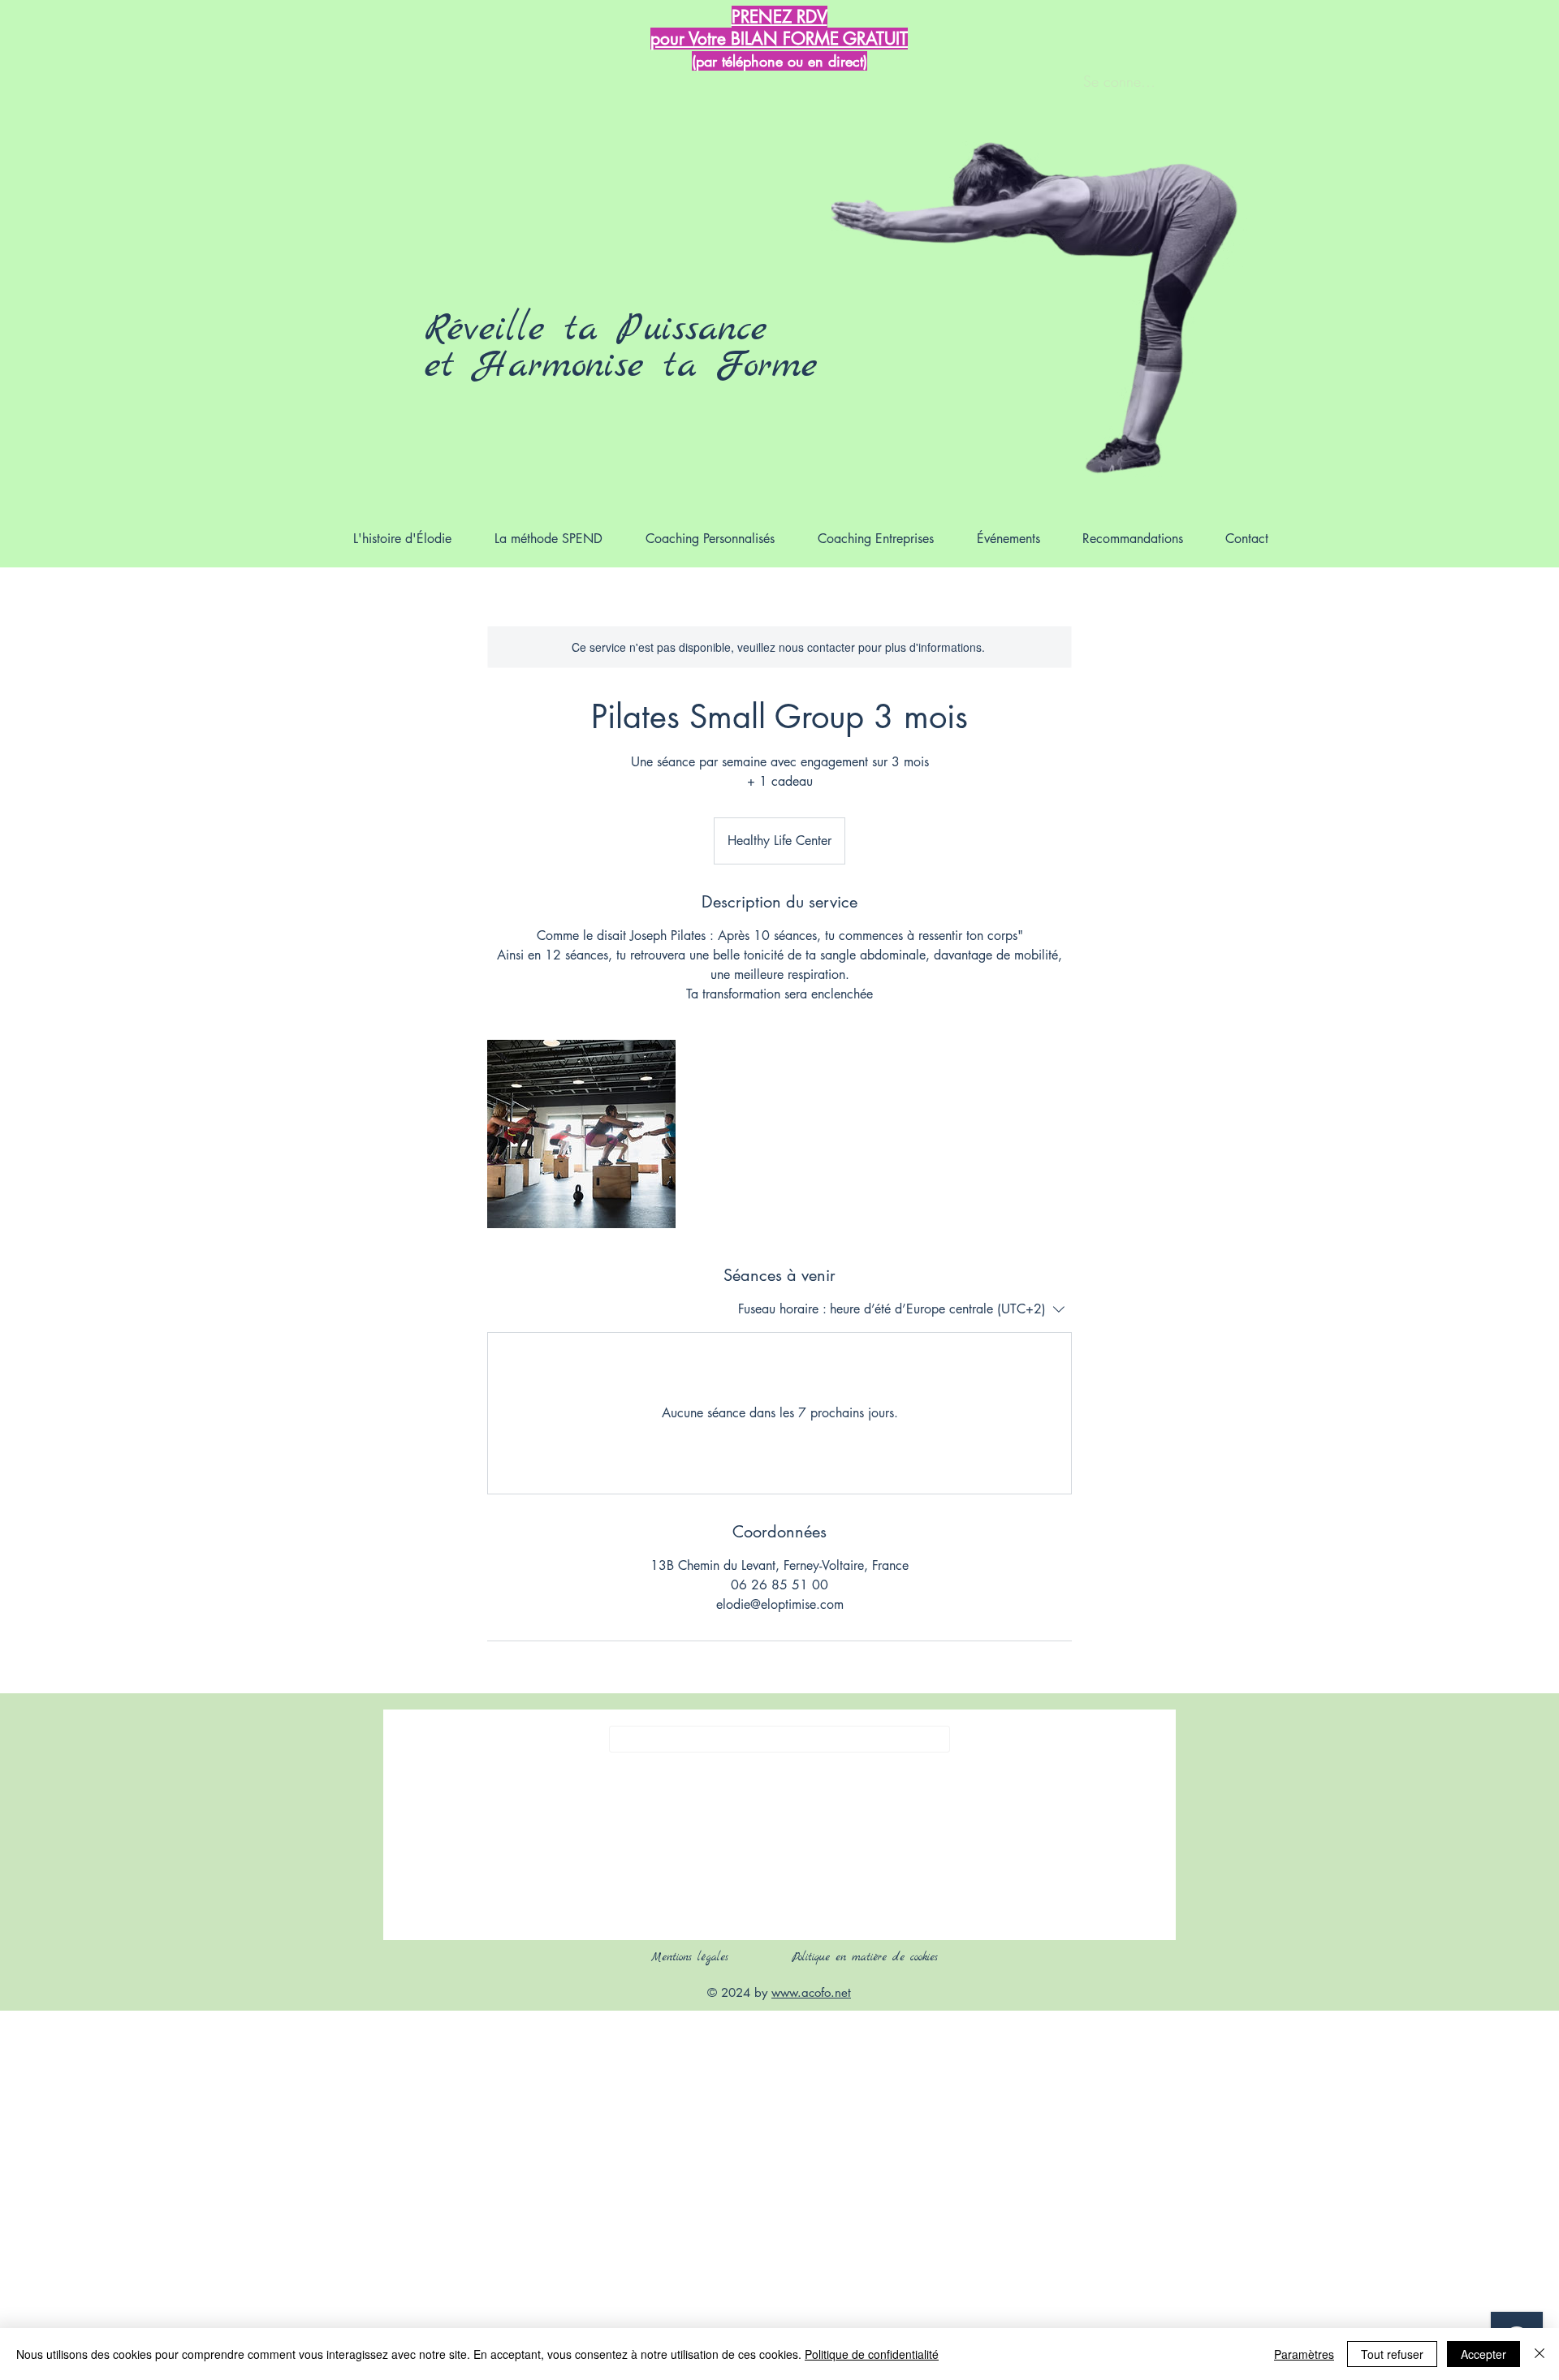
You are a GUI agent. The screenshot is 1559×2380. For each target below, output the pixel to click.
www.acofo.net (811, 1992)
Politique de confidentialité (872, 2354)
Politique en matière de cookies (868, 1957)
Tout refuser (1392, 2354)
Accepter (1483, 2354)
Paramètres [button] (1304, 2354)
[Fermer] (1540, 2354)
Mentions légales (690, 1957)
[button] (710, 539)
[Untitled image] (581, 1134)
